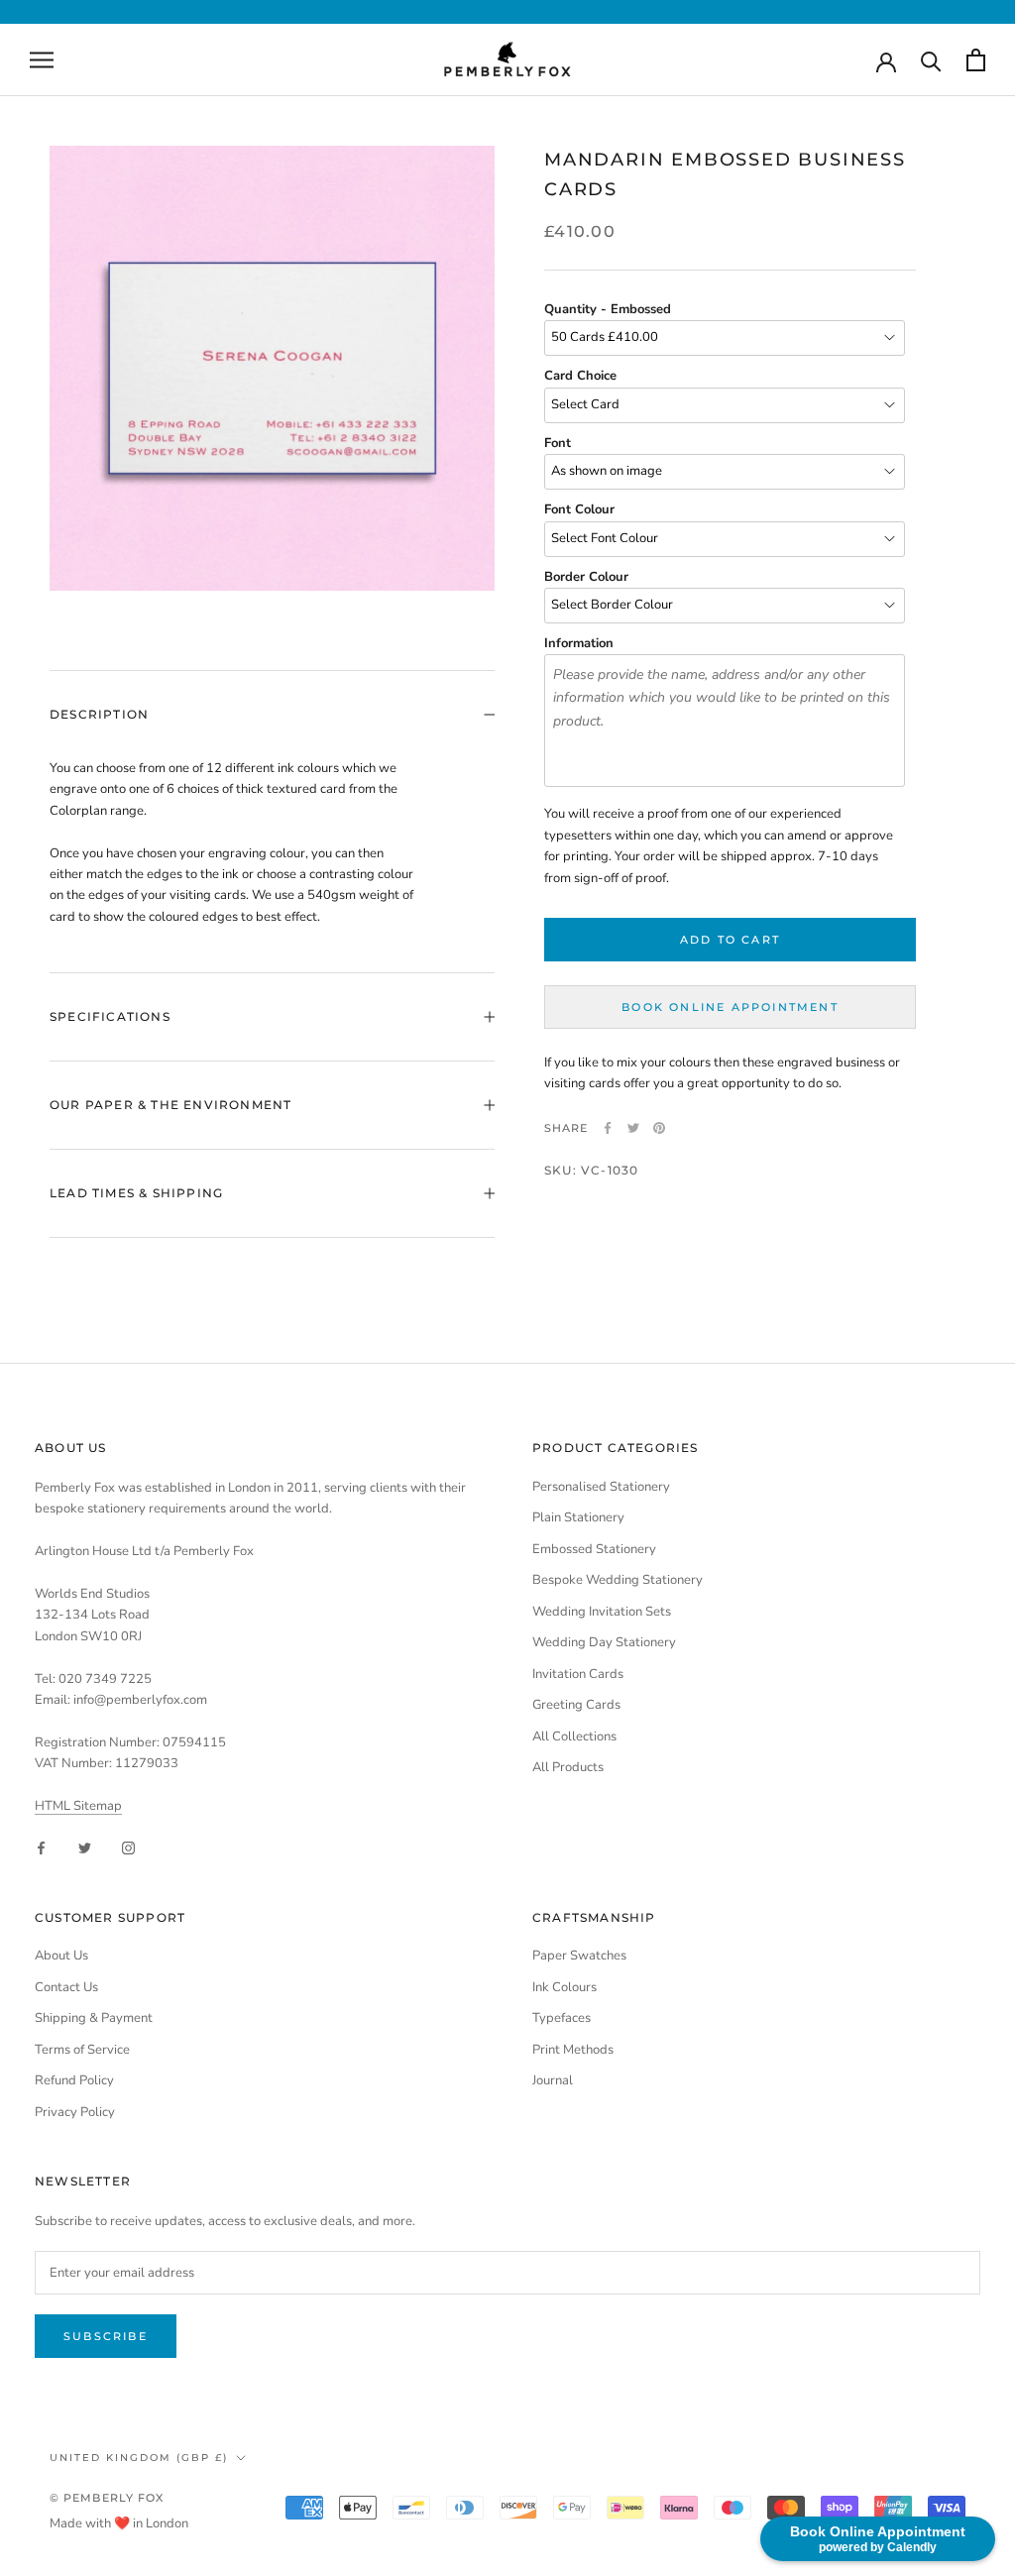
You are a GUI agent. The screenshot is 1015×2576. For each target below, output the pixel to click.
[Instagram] (128, 1847)
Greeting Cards (576, 1705)
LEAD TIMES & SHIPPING (136, 1193)
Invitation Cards (578, 1674)
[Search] (931, 60)
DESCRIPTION (99, 714)
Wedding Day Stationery (604, 1642)
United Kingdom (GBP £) (139, 2458)
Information (579, 643)
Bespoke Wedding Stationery (618, 1580)
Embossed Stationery (594, 1549)
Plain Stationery (578, 1517)
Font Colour (579, 509)
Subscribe (106, 2336)
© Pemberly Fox (107, 2498)
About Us (61, 1956)
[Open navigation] (42, 60)
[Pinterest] (659, 1128)
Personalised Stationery (601, 1487)
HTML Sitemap (78, 1806)
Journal (553, 2080)
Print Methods (573, 2050)
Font (558, 443)
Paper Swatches (579, 1956)
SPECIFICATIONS (110, 1016)
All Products (568, 1767)
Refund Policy (74, 2080)
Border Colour (586, 577)
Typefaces (562, 2018)
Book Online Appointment (730, 1007)
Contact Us (66, 1987)
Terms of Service (82, 2050)
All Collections (574, 1736)
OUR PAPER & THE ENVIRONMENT (170, 1105)
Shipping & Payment (94, 2018)
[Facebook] (608, 1128)
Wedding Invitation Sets (602, 1612)
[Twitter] (633, 1128)
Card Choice (580, 376)
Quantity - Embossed (608, 309)
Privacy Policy (75, 2112)
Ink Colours (564, 1987)
